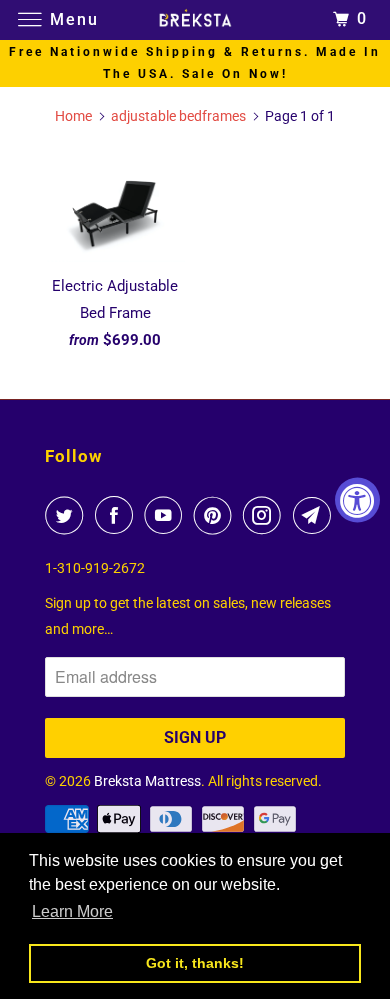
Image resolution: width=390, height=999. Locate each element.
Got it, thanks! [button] (195, 963)
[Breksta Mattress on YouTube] (167, 515)
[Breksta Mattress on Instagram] (266, 515)
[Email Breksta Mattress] (316, 515)
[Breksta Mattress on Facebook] (118, 515)
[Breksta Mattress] (195, 19)
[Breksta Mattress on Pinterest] (217, 515)
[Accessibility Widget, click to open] (357, 499)
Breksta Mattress (147, 781)
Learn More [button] (72, 911)
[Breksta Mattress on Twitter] (68, 515)
